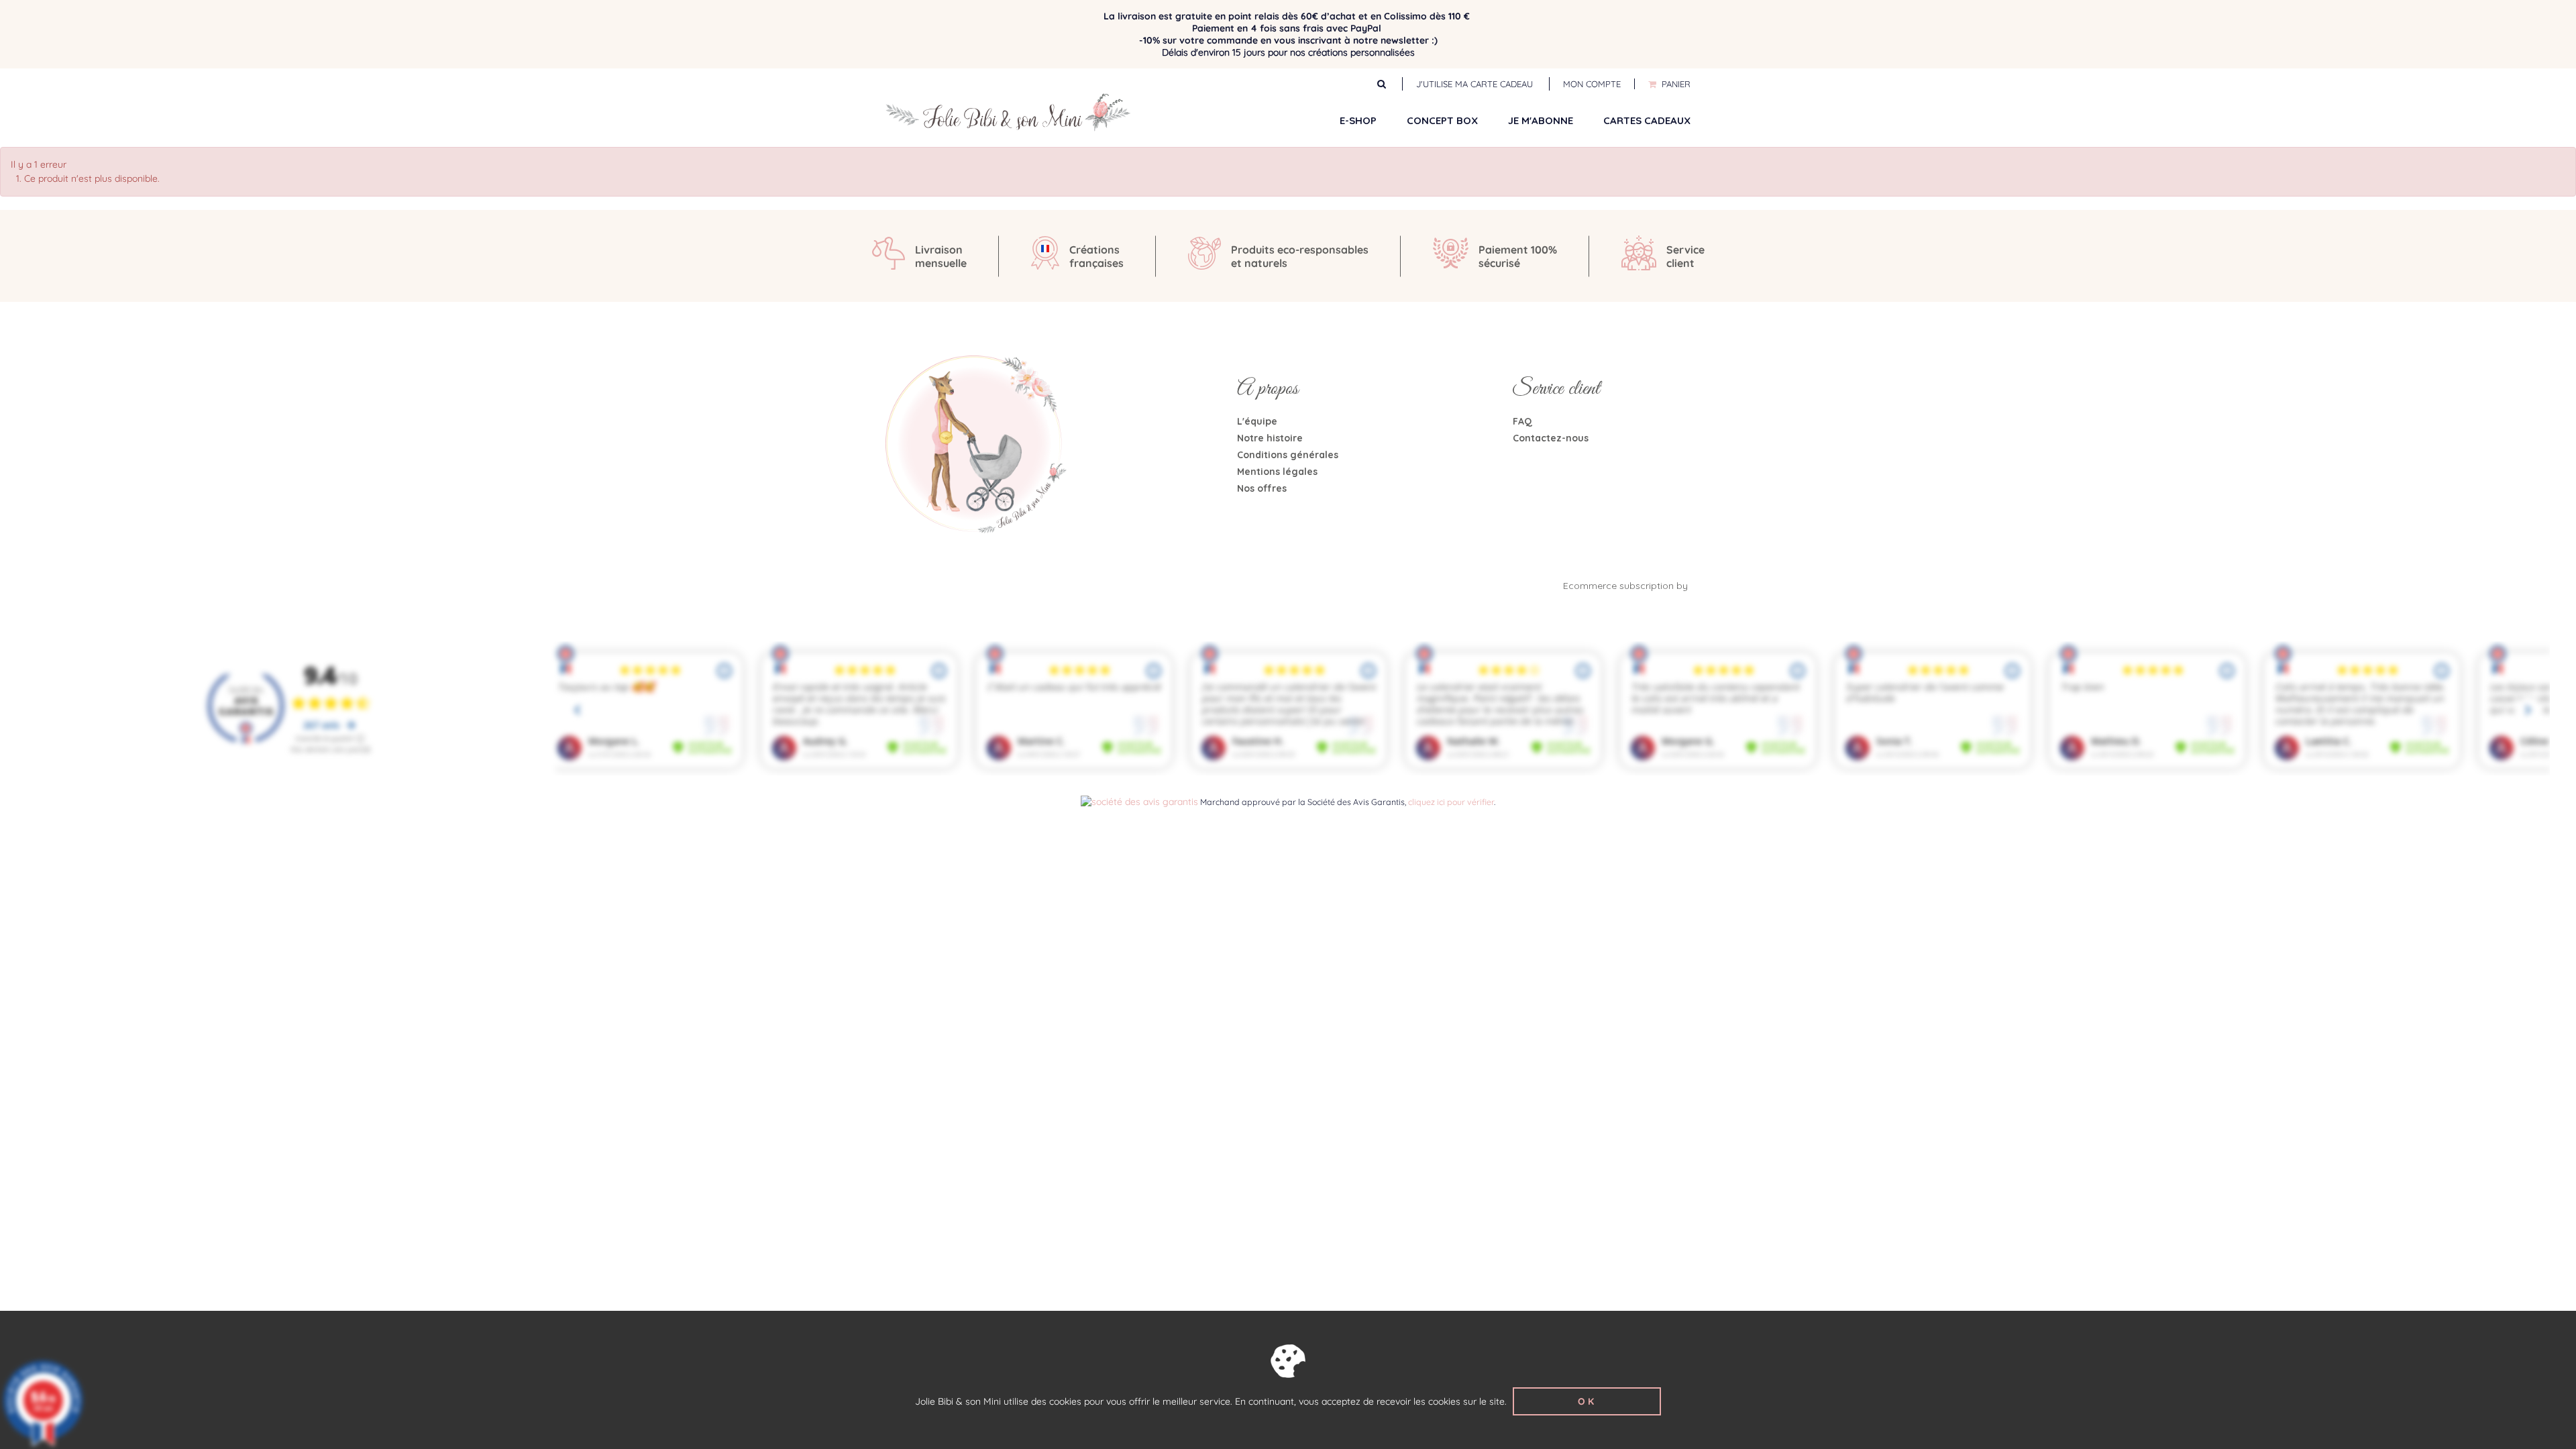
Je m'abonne (1541, 120)
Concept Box (1442, 120)
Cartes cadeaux (1647, 120)
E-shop (1358, 120)
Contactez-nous (1551, 438)
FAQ (1522, 421)
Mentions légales (1277, 472)
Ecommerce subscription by (1627, 586)
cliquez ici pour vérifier (1451, 802)
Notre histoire (1270, 438)
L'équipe (1257, 421)
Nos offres (1262, 488)
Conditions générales (1288, 455)
